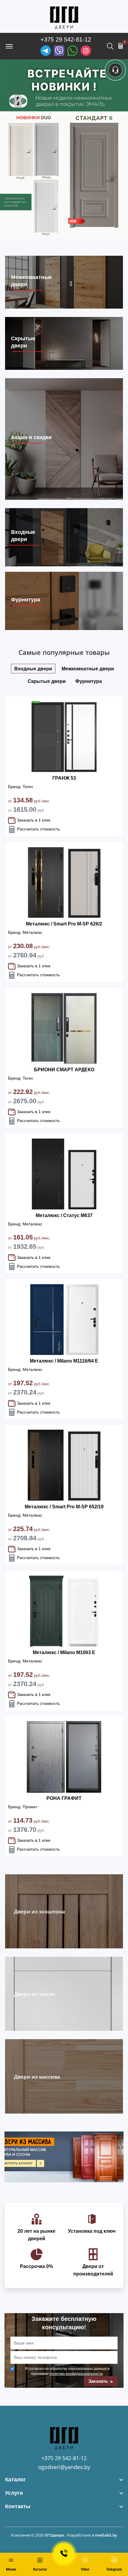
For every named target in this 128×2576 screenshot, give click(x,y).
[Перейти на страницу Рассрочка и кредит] (64, 149)
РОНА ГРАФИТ (64, 1798)
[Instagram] (86, 51)
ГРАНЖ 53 (64, 778)
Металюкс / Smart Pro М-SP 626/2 (64, 924)
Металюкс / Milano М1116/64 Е (64, 1361)
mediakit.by (106, 2535)
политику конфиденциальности (76, 2373)
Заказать (99, 2381)
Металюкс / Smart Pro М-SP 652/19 (64, 1507)
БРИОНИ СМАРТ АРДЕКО (64, 1070)
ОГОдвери (54, 2535)
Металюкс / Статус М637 (64, 1215)
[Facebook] (72, 51)
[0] (121, 46)
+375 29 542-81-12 (66, 39)
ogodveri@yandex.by (64, 2467)
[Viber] (59, 51)
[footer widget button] (64, 2480)
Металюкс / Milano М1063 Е (64, 1652)
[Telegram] (46, 51)
